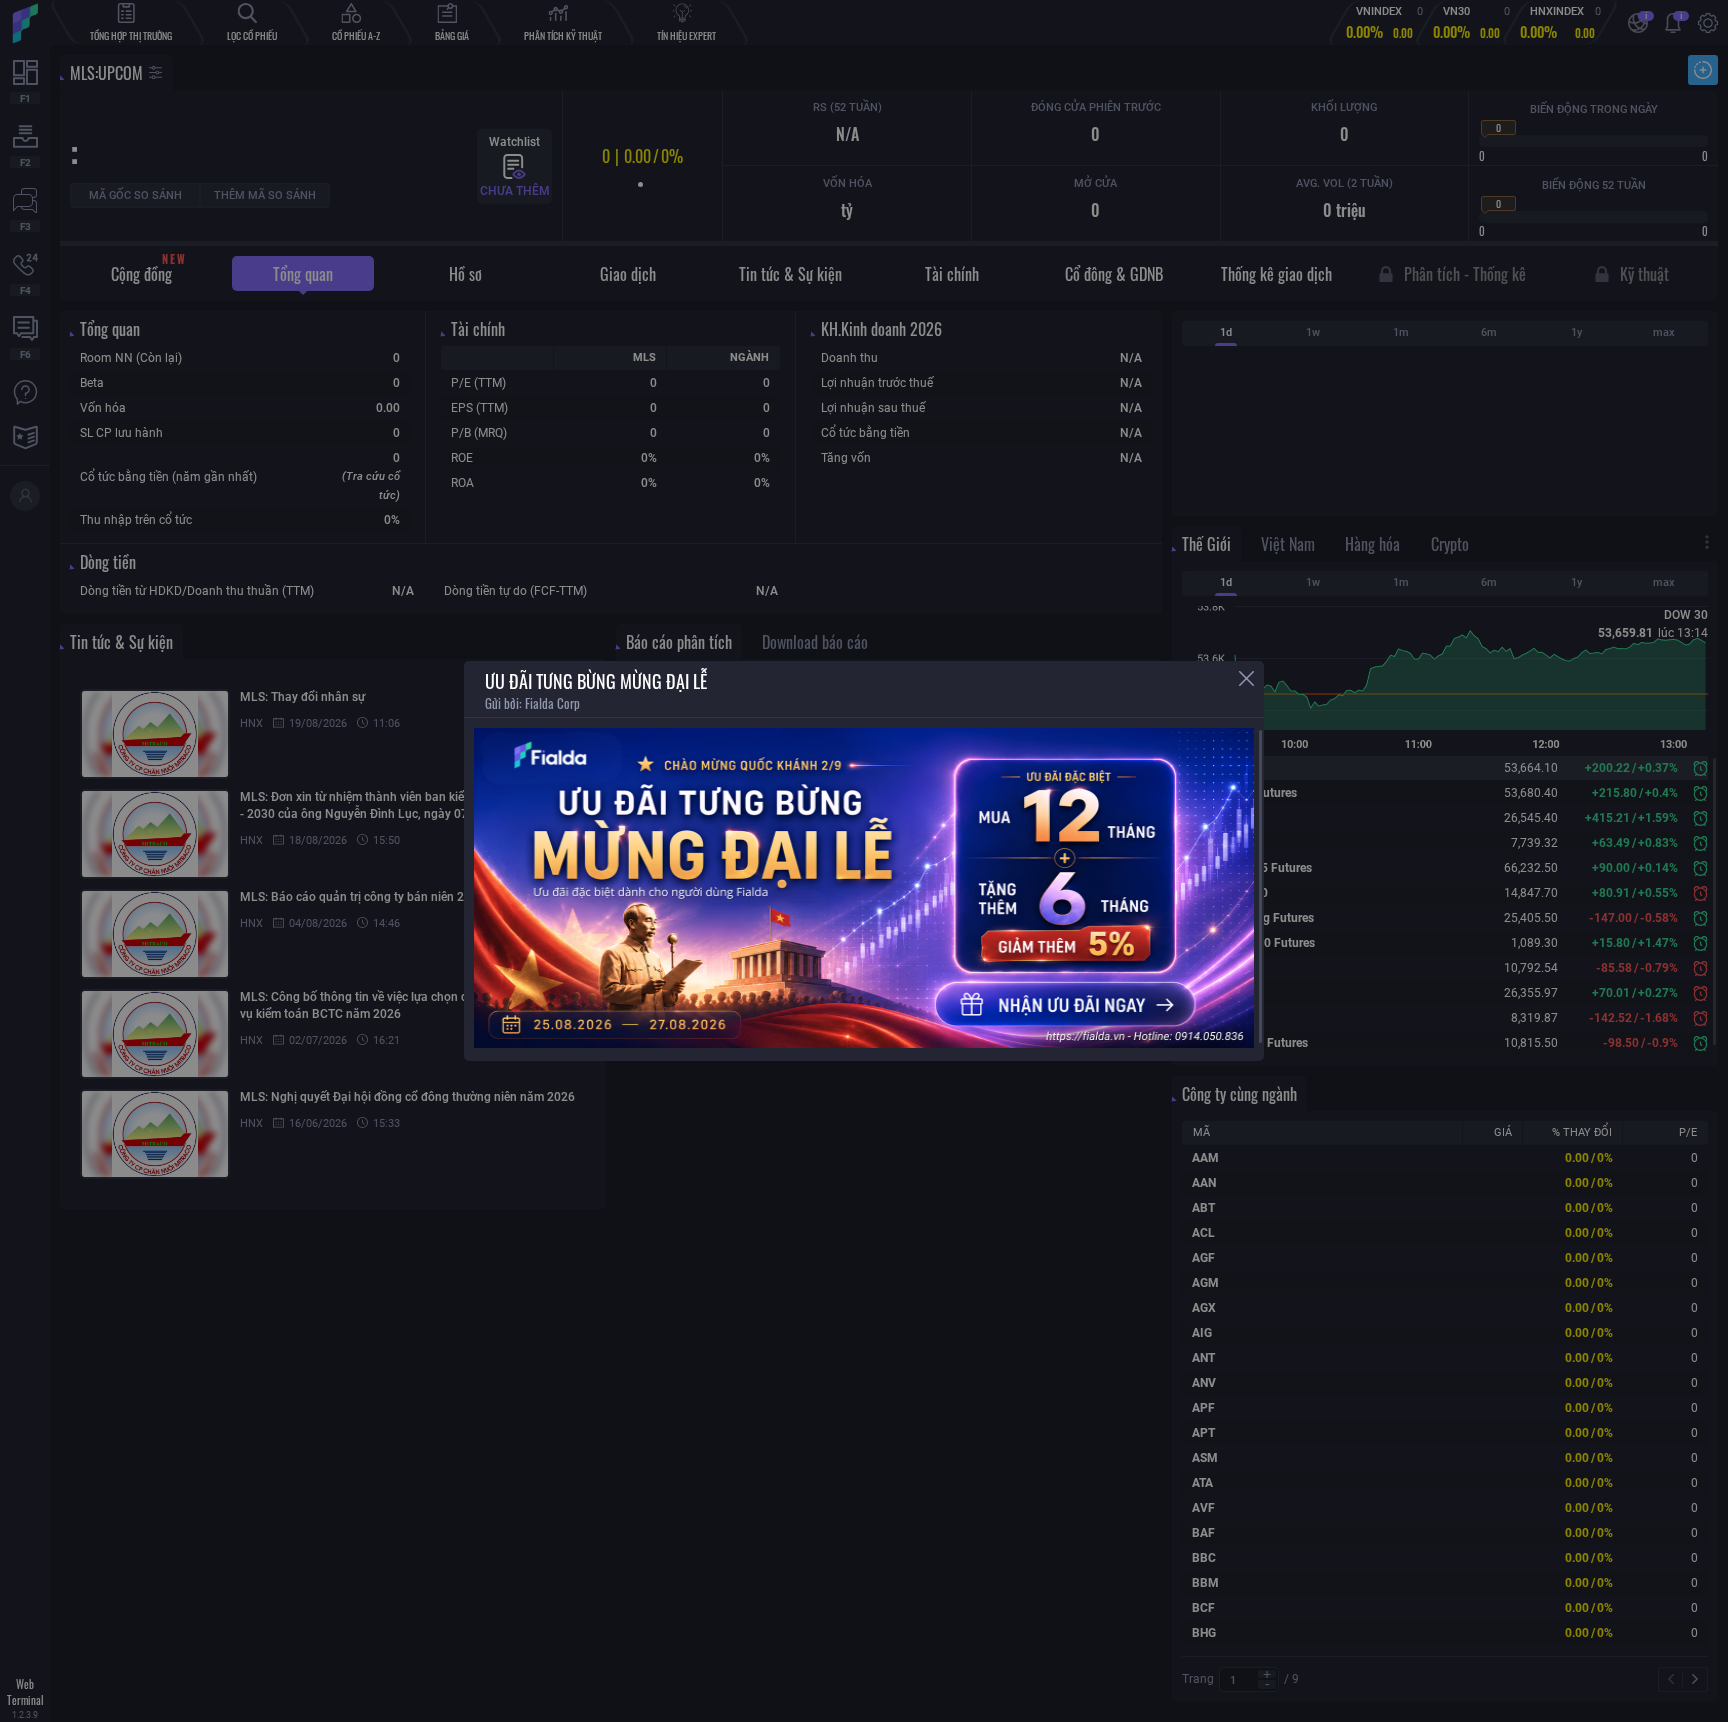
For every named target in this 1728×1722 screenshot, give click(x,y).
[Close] (1246, 678)
